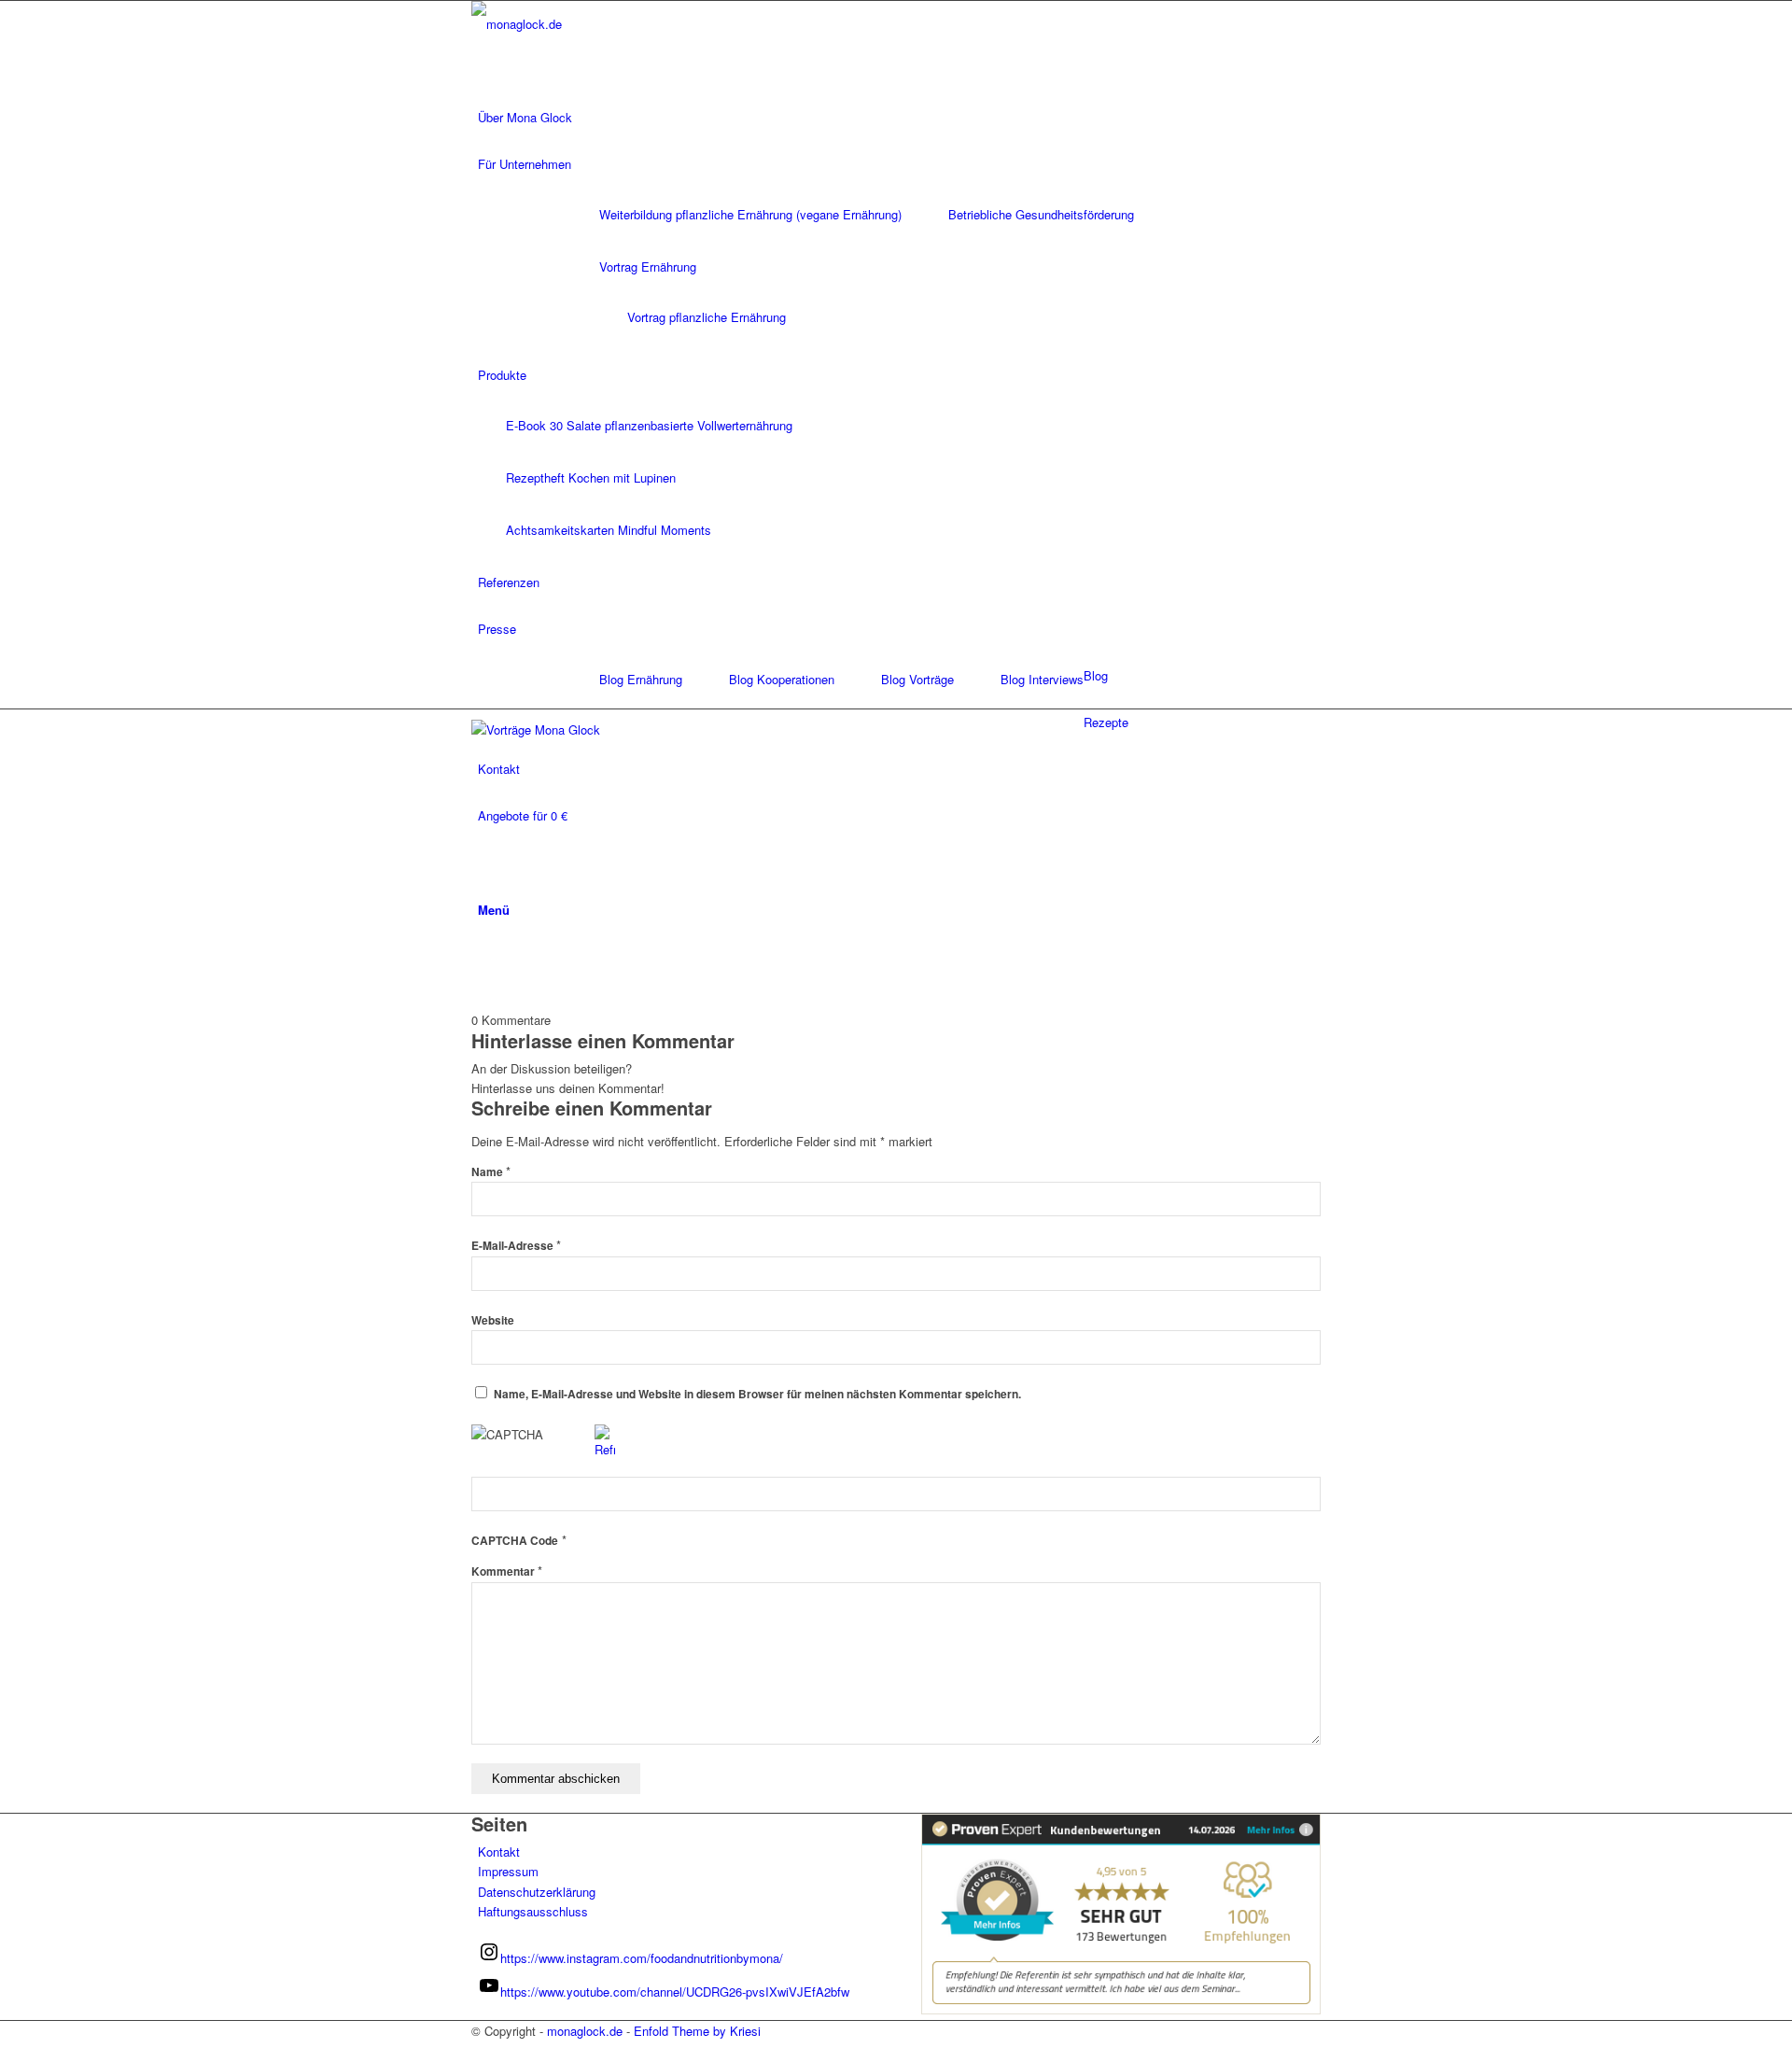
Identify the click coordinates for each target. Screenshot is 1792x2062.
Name (491, 1172)
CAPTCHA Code (515, 1541)
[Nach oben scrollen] (5, 2051)
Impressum (508, 1871)
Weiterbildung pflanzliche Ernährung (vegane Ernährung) (750, 214)
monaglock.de (585, 2031)
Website (493, 1320)
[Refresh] (605, 1449)
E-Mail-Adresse (516, 1246)
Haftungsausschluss (533, 1911)
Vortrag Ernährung (648, 267)
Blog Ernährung (641, 679)
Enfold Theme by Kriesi (697, 2031)
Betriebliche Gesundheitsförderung (1041, 214)
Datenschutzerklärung (537, 1892)
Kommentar (507, 1571)
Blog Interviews (1042, 679)
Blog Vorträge (917, 679)
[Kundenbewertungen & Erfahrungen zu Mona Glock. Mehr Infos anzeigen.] (1121, 2009)
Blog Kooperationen (782, 679)
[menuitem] (899, 118)
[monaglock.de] (611, 24)
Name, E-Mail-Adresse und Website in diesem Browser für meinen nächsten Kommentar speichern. (757, 1394)
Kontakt (499, 1852)
